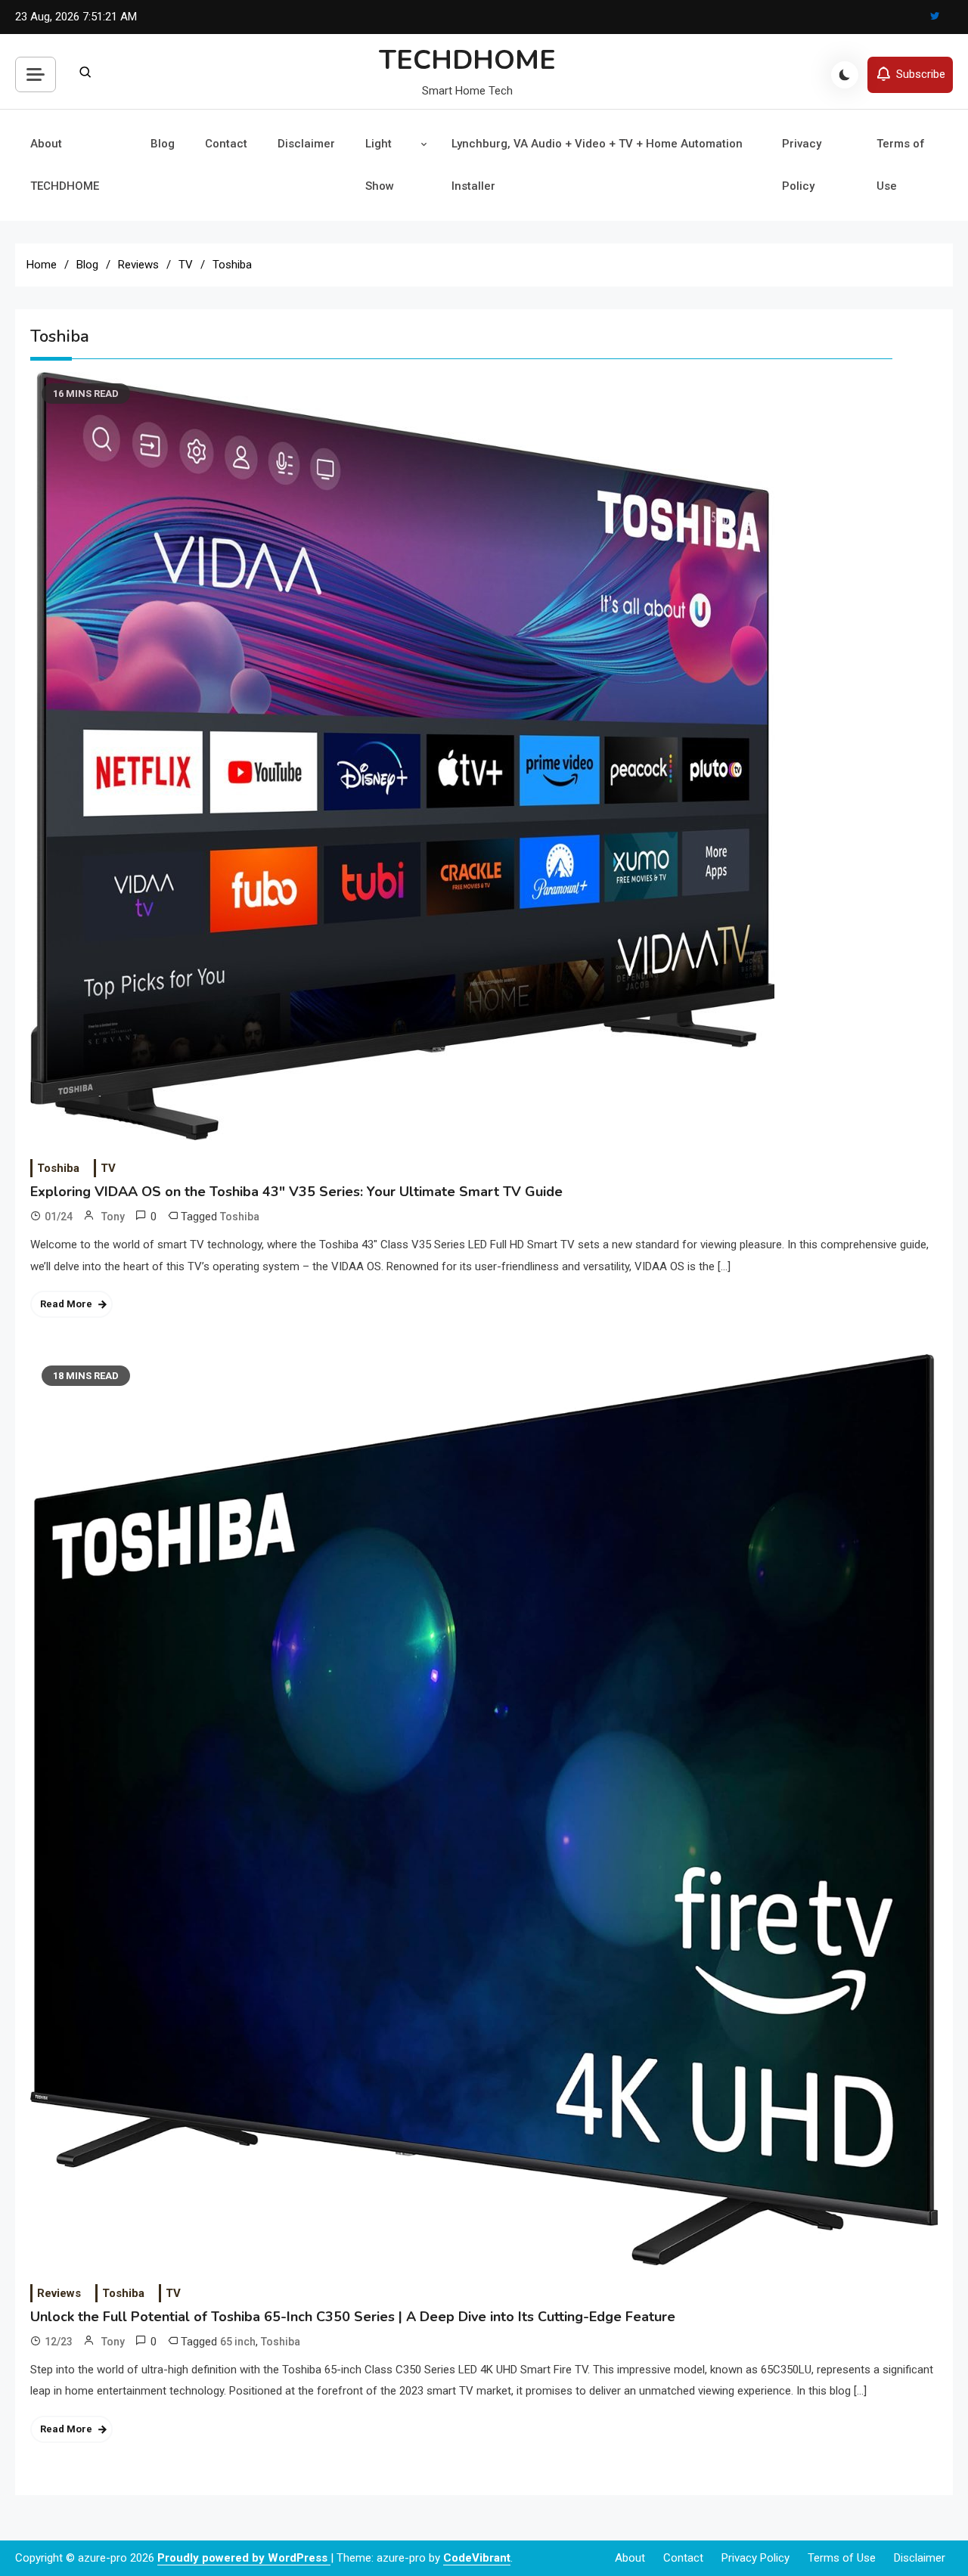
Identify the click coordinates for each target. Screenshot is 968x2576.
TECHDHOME (467, 60)
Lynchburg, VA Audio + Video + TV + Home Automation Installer (597, 165)
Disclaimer (306, 144)
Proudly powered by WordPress (244, 2558)
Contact (226, 144)
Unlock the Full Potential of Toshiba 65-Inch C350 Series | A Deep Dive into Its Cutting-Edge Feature (353, 2317)
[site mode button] (845, 75)
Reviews (59, 2293)
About (630, 2558)
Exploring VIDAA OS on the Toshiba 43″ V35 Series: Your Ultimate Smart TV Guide (296, 1192)
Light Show (380, 165)
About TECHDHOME (65, 165)
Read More (66, 1304)
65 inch (238, 2342)
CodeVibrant (477, 2558)
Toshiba (58, 1168)
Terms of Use (901, 165)
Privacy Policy (802, 165)
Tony (113, 1217)
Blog (163, 144)
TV (108, 1168)
